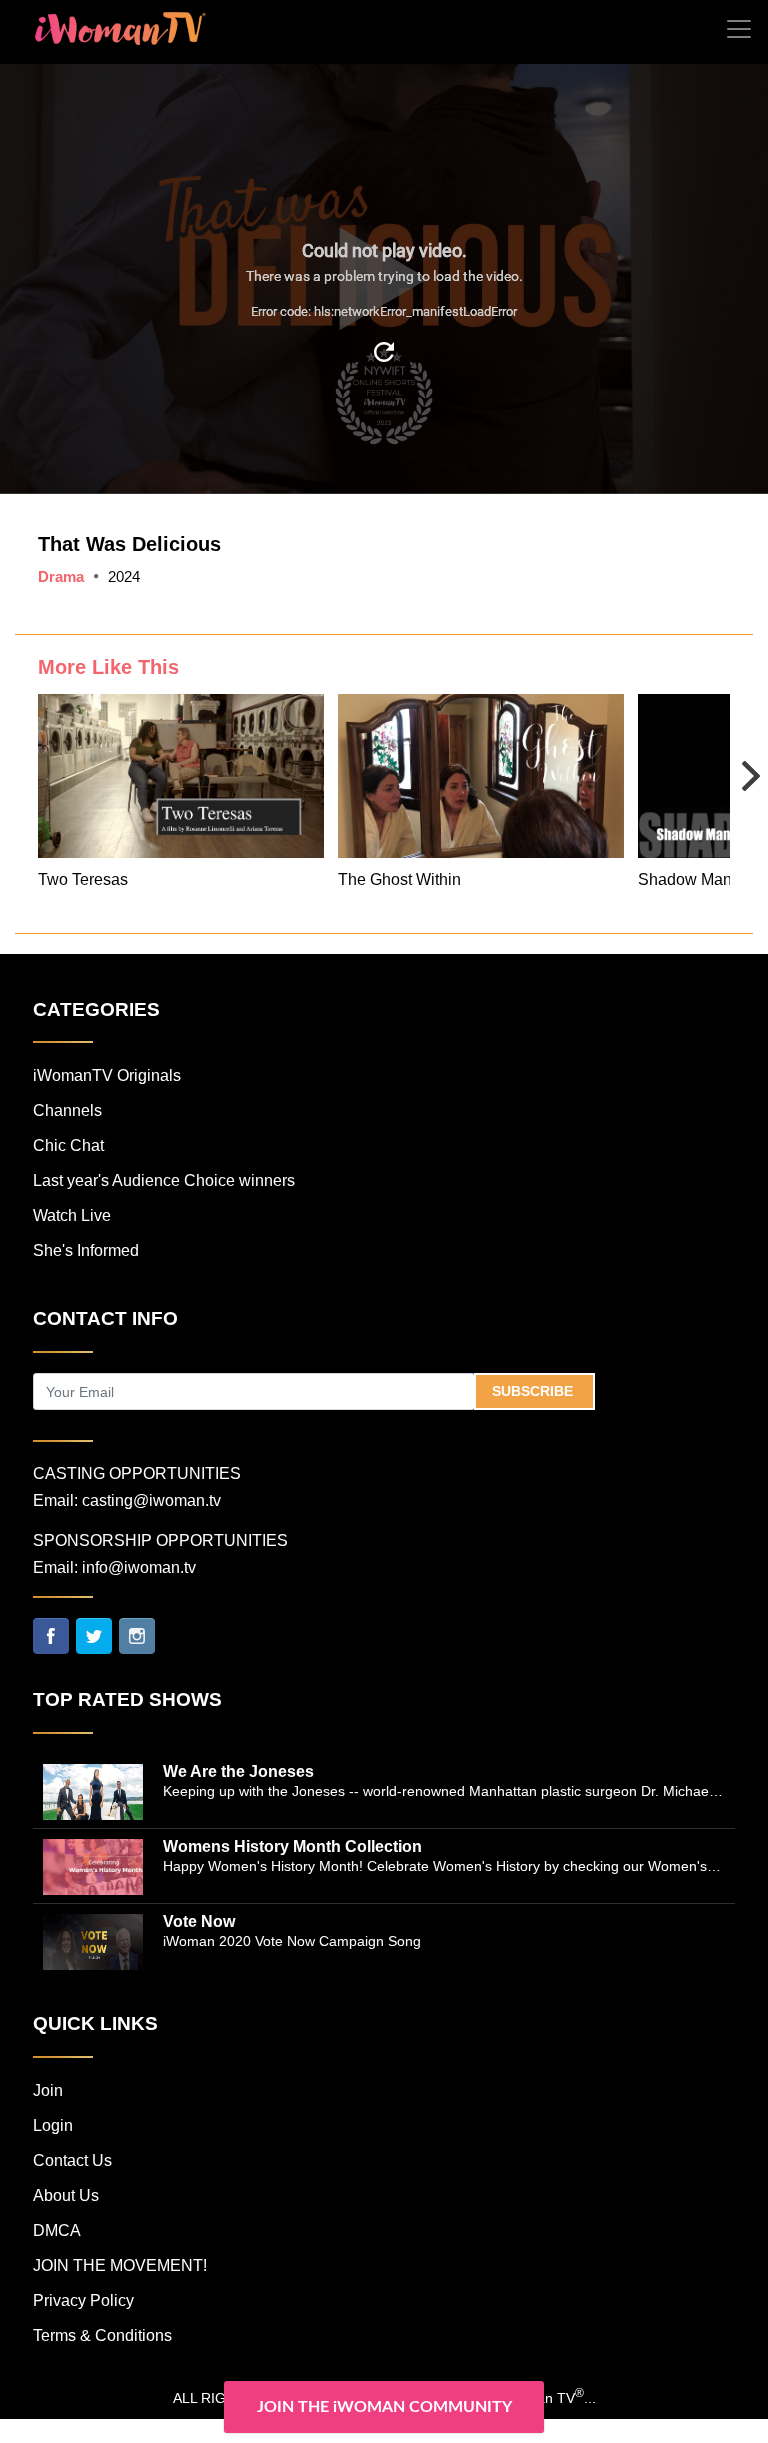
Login (53, 2125)
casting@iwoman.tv (151, 1500)
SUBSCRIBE (534, 1391)
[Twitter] (94, 1635)
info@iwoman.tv (139, 1567)
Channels (67, 1110)
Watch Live (72, 1215)
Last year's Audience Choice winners (164, 1180)
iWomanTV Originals (107, 1075)
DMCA (57, 2230)
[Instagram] (137, 1635)
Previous (37, 762)
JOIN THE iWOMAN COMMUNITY (384, 2407)
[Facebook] (51, 1635)
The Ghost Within (399, 879)
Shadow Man (685, 879)
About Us (66, 2195)
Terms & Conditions (102, 2335)
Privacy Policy (83, 2300)
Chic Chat (68, 1145)
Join (48, 2090)
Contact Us (72, 2160)
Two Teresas (83, 879)
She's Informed (86, 1250)
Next (731, 762)
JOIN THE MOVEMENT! (120, 2265)
